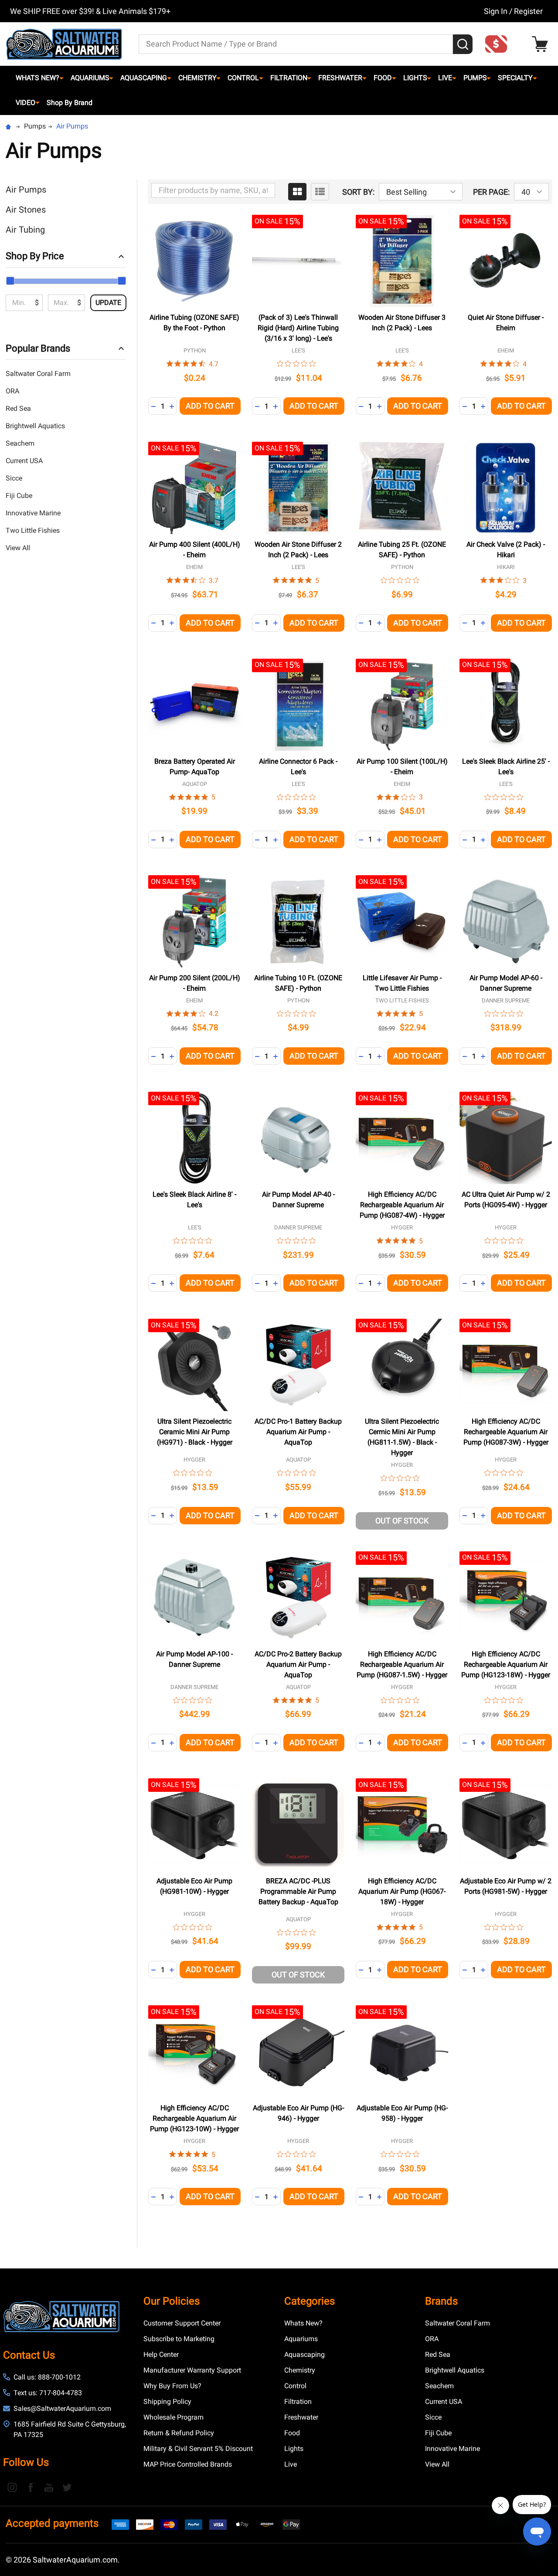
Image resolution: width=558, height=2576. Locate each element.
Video (26, 103)
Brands (441, 2301)
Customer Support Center (182, 2323)
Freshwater (340, 78)
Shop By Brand (70, 103)
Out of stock (402, 1521)
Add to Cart (210, 406)
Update (108, 303)
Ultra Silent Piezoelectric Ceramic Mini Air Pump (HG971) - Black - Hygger (195, 1432)
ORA (12, 391)
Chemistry (197, 78)
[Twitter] (67, 2487)
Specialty (515, 78)
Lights (415, 78)
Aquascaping (144, 78)
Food (383, 78)
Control (243, 78)
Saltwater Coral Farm (38, 374)
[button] (499, 44)
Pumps (475, 78)
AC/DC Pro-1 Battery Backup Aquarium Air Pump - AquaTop (298, 1432)
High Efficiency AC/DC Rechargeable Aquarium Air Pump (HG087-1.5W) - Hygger (402, 1664)
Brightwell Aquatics (35, 426)
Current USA (24, 461)
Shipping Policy (167, 2402)
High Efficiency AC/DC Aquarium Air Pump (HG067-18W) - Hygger (402, 1891)
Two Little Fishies (33, 530)
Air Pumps (26, 190)
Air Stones (26, 210)
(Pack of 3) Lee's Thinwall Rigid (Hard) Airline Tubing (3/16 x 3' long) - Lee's (298, 328)
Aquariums (90, 78)
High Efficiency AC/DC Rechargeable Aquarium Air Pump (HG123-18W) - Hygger (506, 1664)
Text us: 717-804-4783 (48, 2393)
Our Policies (172, 2301)
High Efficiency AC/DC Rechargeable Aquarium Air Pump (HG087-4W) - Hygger (402, 1205)
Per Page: (491, 192)
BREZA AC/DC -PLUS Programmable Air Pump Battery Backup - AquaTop (298, 1891)
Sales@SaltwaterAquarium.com (62, 2408)
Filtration (289, 78)
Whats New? (37, 78)
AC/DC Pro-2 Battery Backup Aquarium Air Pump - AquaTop (298, 1664)
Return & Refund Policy (179, 2433)
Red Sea (18, 408)
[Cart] (542, 44)
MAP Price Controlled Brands (188, 2464)
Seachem (20, 443)
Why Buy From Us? (172, 2386)
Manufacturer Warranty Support (192, 2370)
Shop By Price (35, 256)
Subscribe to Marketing (179, 2339)
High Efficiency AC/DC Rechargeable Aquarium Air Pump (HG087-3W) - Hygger (506, 1432)
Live (445, 78)
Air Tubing (25, 230)
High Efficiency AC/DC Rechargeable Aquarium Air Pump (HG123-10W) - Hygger (194, 2118)
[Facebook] (31, 2487)
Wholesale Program (174, 2417)
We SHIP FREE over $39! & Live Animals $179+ (90, 11)
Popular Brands (38, 348)
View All (18, 548)
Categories (310, 2301)
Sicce (14, 478)
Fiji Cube (19, 496)
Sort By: (358, 192)
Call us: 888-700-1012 (47, 2377)
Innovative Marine (33, 513)
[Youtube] (49, 2487)
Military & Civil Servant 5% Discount (198, 2449)
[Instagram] (12, 2487)
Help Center (161, 2354)
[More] (61, 78)
